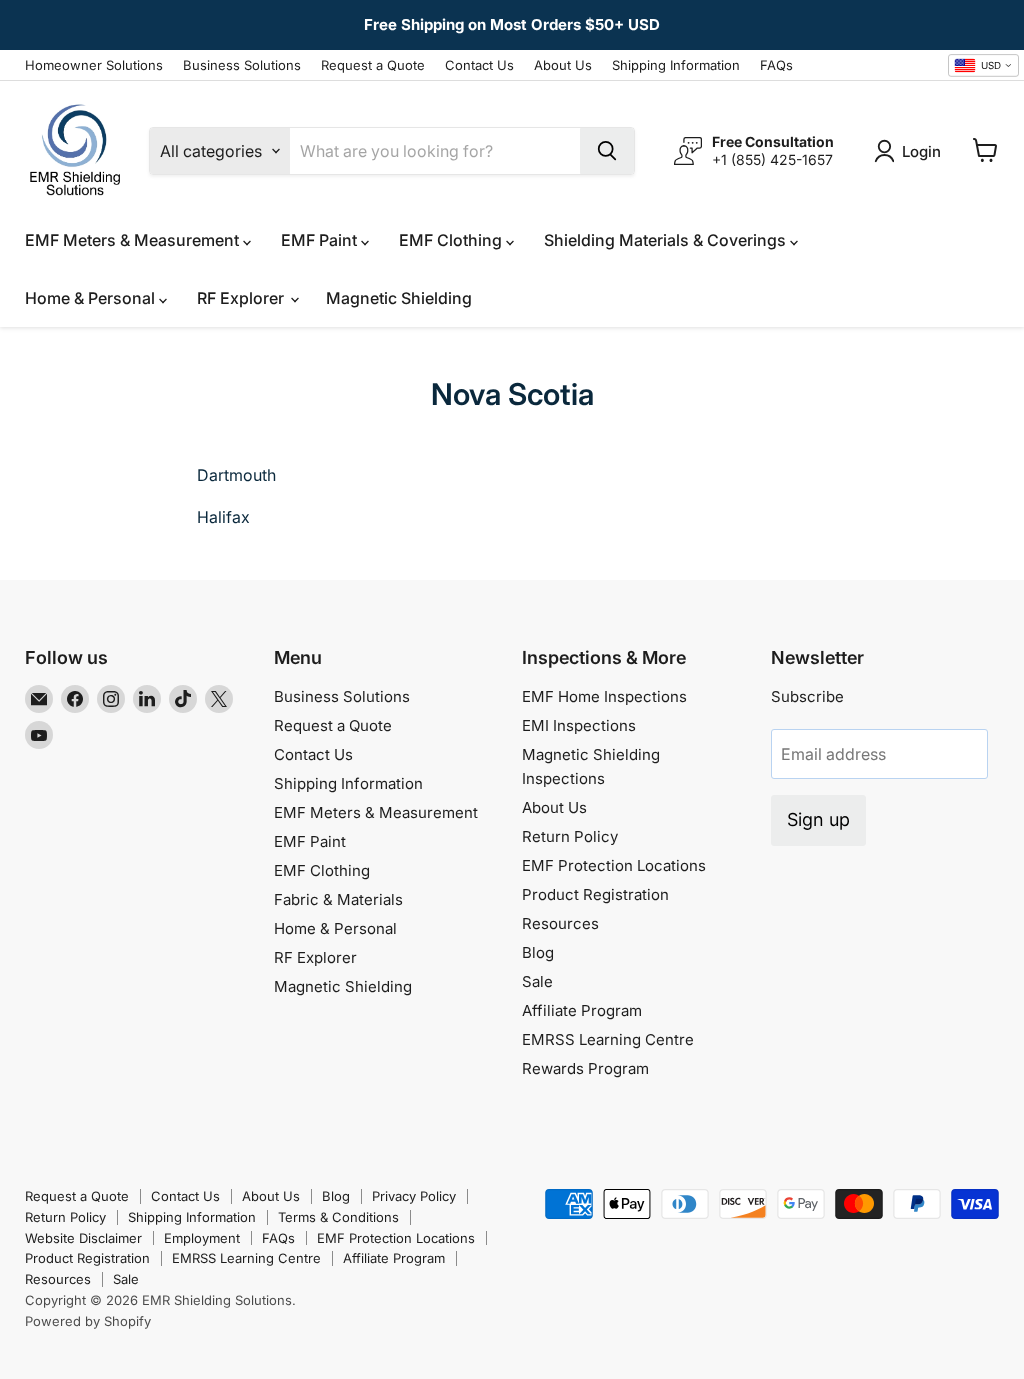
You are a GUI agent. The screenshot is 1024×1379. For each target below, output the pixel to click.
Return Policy (570, 836)
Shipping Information (676, 65)
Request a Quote (373, 65)
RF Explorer (242, 298)
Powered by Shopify (88, 1321)
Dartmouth (236, 475)
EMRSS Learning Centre (608, 1039)
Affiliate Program (582, 1010)
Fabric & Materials (338, 899)
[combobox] (983, 66)
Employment (202, 1238)
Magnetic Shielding (399, 298)
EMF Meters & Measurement (134, 240)
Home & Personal (92, 298)
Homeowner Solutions (94, 65)
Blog (538, 952)
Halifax (223, 517)
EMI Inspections (579, 725)
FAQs (776, 65)
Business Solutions (242, 65)
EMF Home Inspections (604, 696)
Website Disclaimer (83, 1238)
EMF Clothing (452, 240)
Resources (560, 923)
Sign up (818, 819)
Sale (537, 981)
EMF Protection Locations (614, 865)
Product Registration (595, 894)
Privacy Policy (414, 1196)
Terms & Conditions (338, 1217)
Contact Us (479, 65)
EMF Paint (321, 240)
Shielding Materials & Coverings (667, 240)
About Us (563, 65)
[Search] (607, 151)
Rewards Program (585, 1068)
